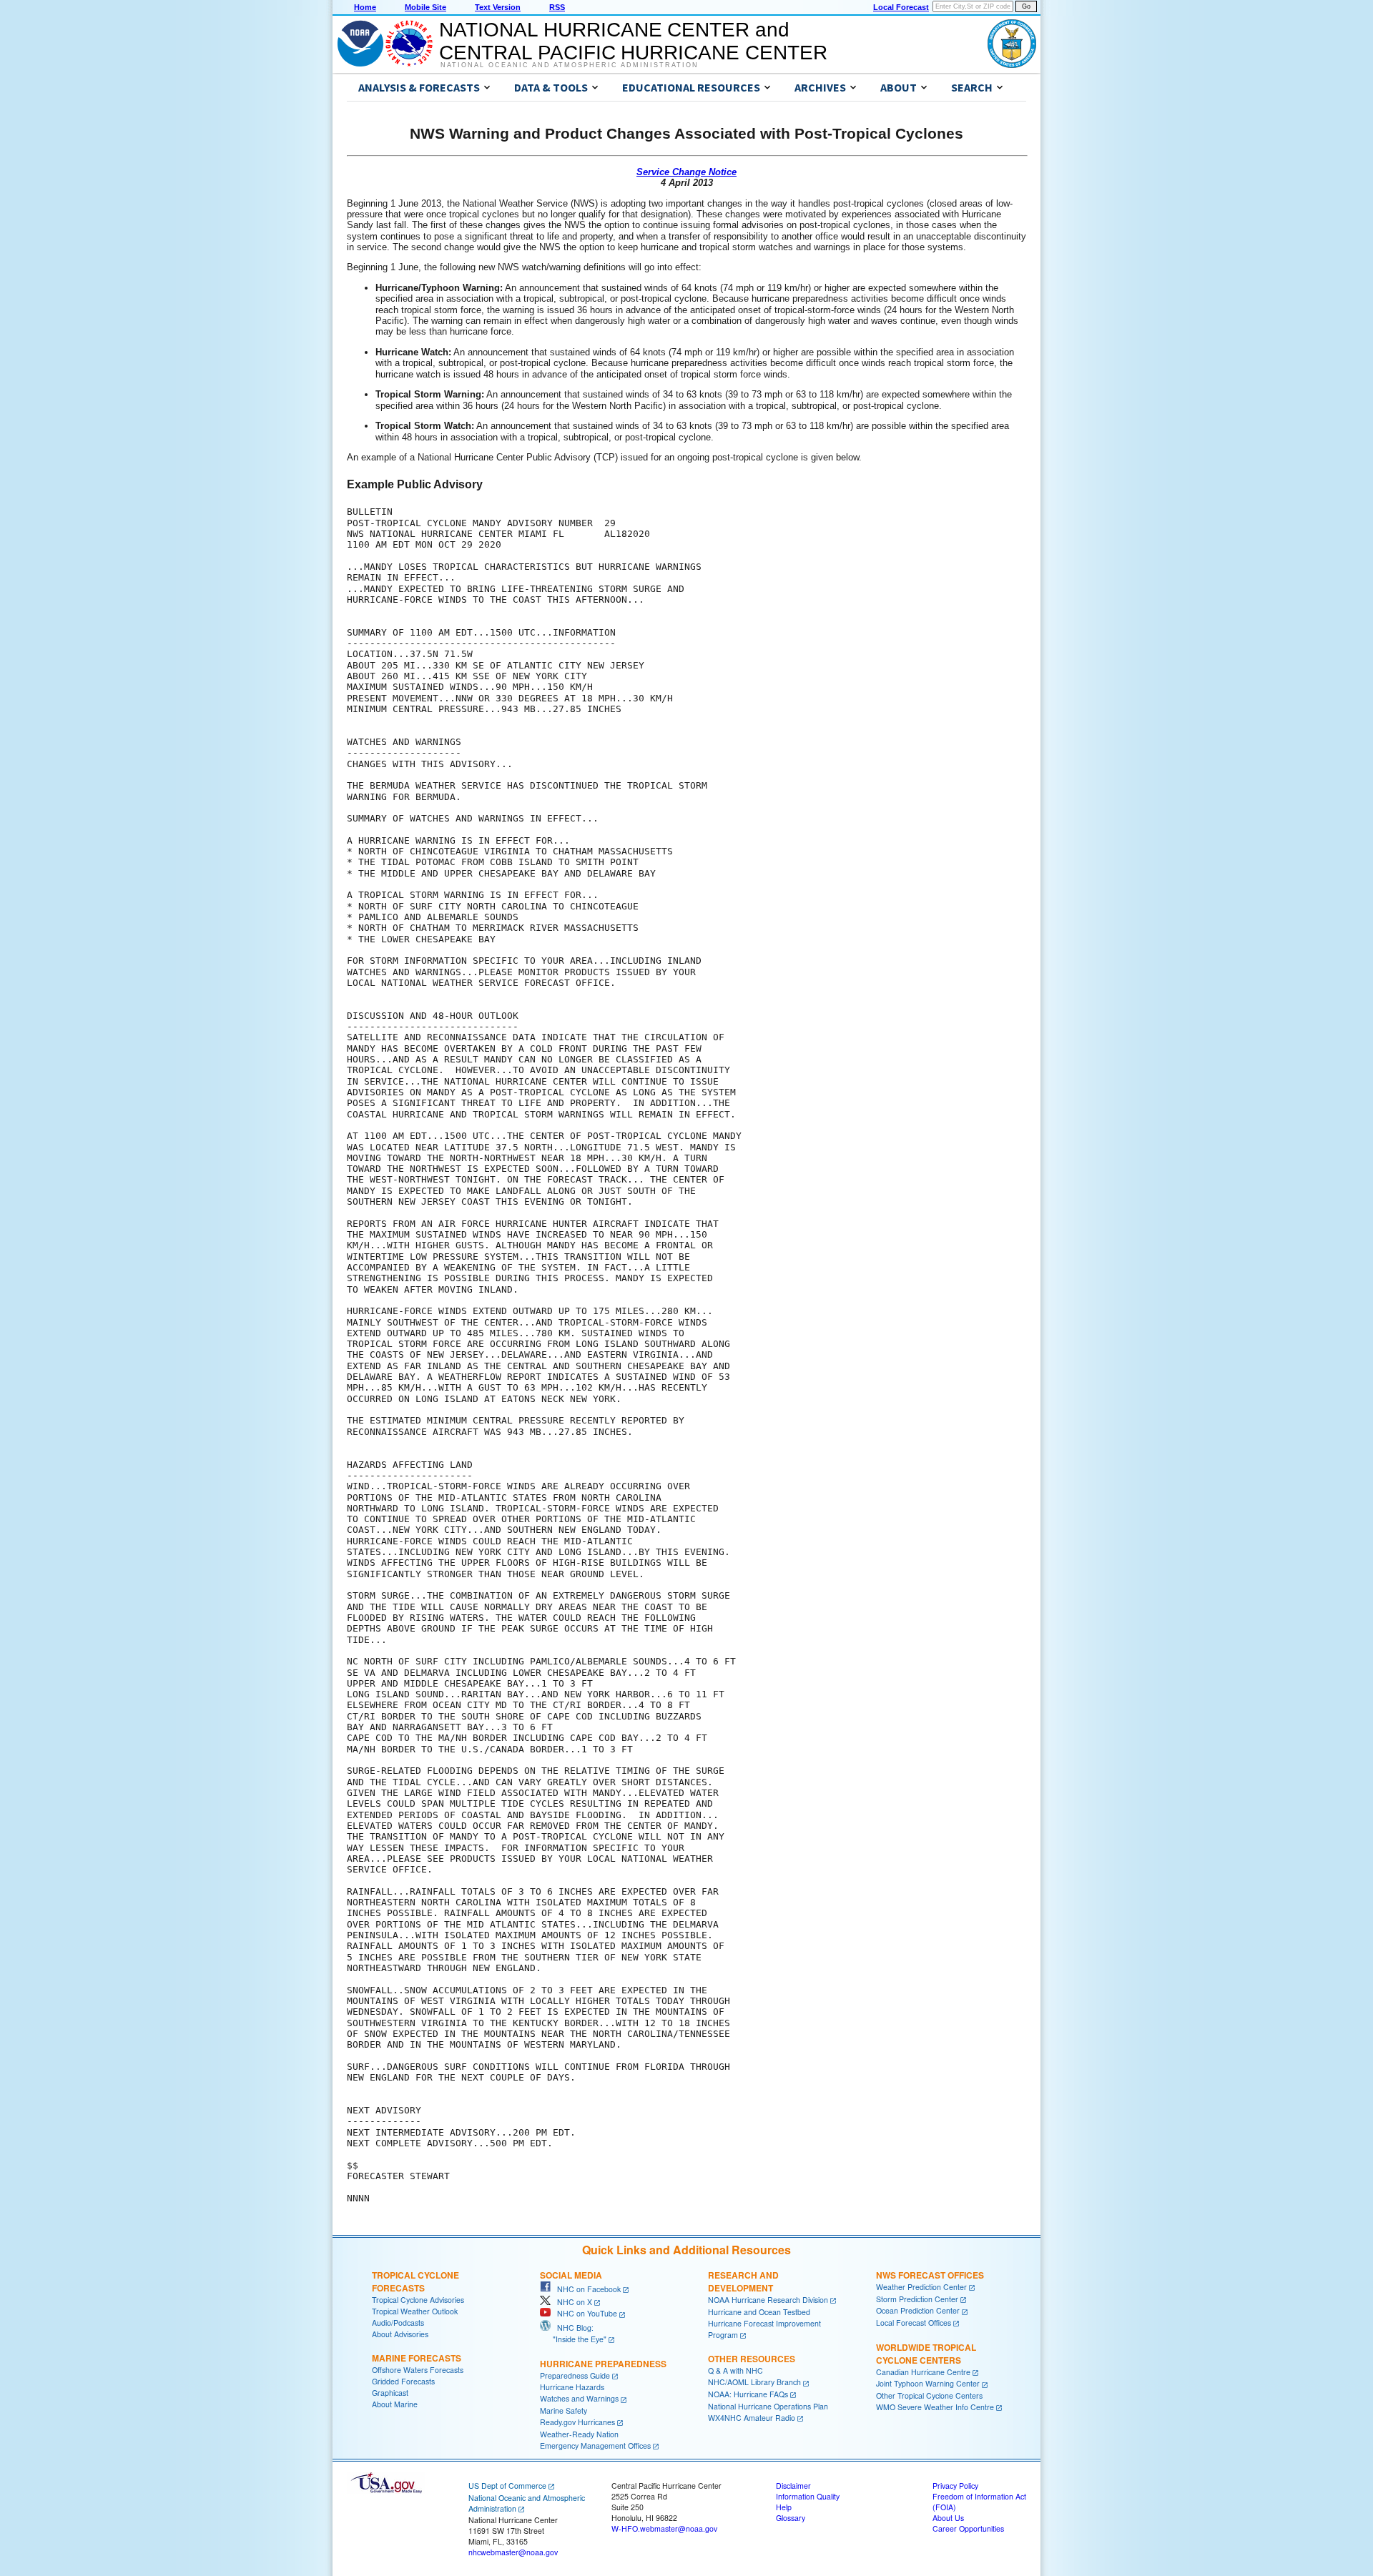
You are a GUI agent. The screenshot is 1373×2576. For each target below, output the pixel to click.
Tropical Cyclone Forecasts (415, 2281)
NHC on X (571, 2302)
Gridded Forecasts (403, 2381)
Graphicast (390, 2393)
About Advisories (400, 2334)
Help (784, 2507)
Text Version (498, 7)
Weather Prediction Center (921, 2287)
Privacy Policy (955, 2486)
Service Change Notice (686, 172)
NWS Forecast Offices (930, 2275)
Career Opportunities (968, 2528)
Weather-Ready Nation (579, 2434)
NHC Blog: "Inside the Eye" (573, 2333)
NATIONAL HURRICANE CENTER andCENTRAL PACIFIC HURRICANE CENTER (633, 41)
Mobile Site (425, 7)
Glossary (791, 2518)
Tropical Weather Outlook (415, 2311)
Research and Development (743, 2281)
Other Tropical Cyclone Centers (929, 2395)
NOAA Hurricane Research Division (768, 2300)
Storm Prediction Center (917, 2299)
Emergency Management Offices (595, 2446)
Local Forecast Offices (914, 2323)
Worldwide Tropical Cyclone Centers (926, 2354)
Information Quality (808, 2496)
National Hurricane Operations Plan (768, 2406)
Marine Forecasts (417, 2358)
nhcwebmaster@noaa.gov (513, 2552)
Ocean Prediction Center (918, 2310)
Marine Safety (564, 2410)
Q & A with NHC (735, 2370)
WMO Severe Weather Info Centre (935, 2407)
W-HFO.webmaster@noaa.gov (664, 2528)
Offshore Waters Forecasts (418, 2370)
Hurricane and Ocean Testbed (759, 2312)
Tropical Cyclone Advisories (418, 2300)
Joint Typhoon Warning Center (928, 2383)
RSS (557, 7)
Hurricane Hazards (572, 2387)
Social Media (571, 2275)
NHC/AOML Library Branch (754, 2382)
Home (365, 7)
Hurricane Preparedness (603, 2364)
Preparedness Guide (575, 2375)
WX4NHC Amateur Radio (752, 2418)
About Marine (395, 2404)
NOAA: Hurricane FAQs (748, 2394)
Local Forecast (901, 7)
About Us (948, 2518)
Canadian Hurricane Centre (923, 2372)
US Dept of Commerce (507, 2486)
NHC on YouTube (584, 2313)
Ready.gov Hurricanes (577, 2422)
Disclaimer (793, 2486)
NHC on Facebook (586, 2289)
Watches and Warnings (579, 2398)
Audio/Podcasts (398, 2323)
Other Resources (752, 2359)
